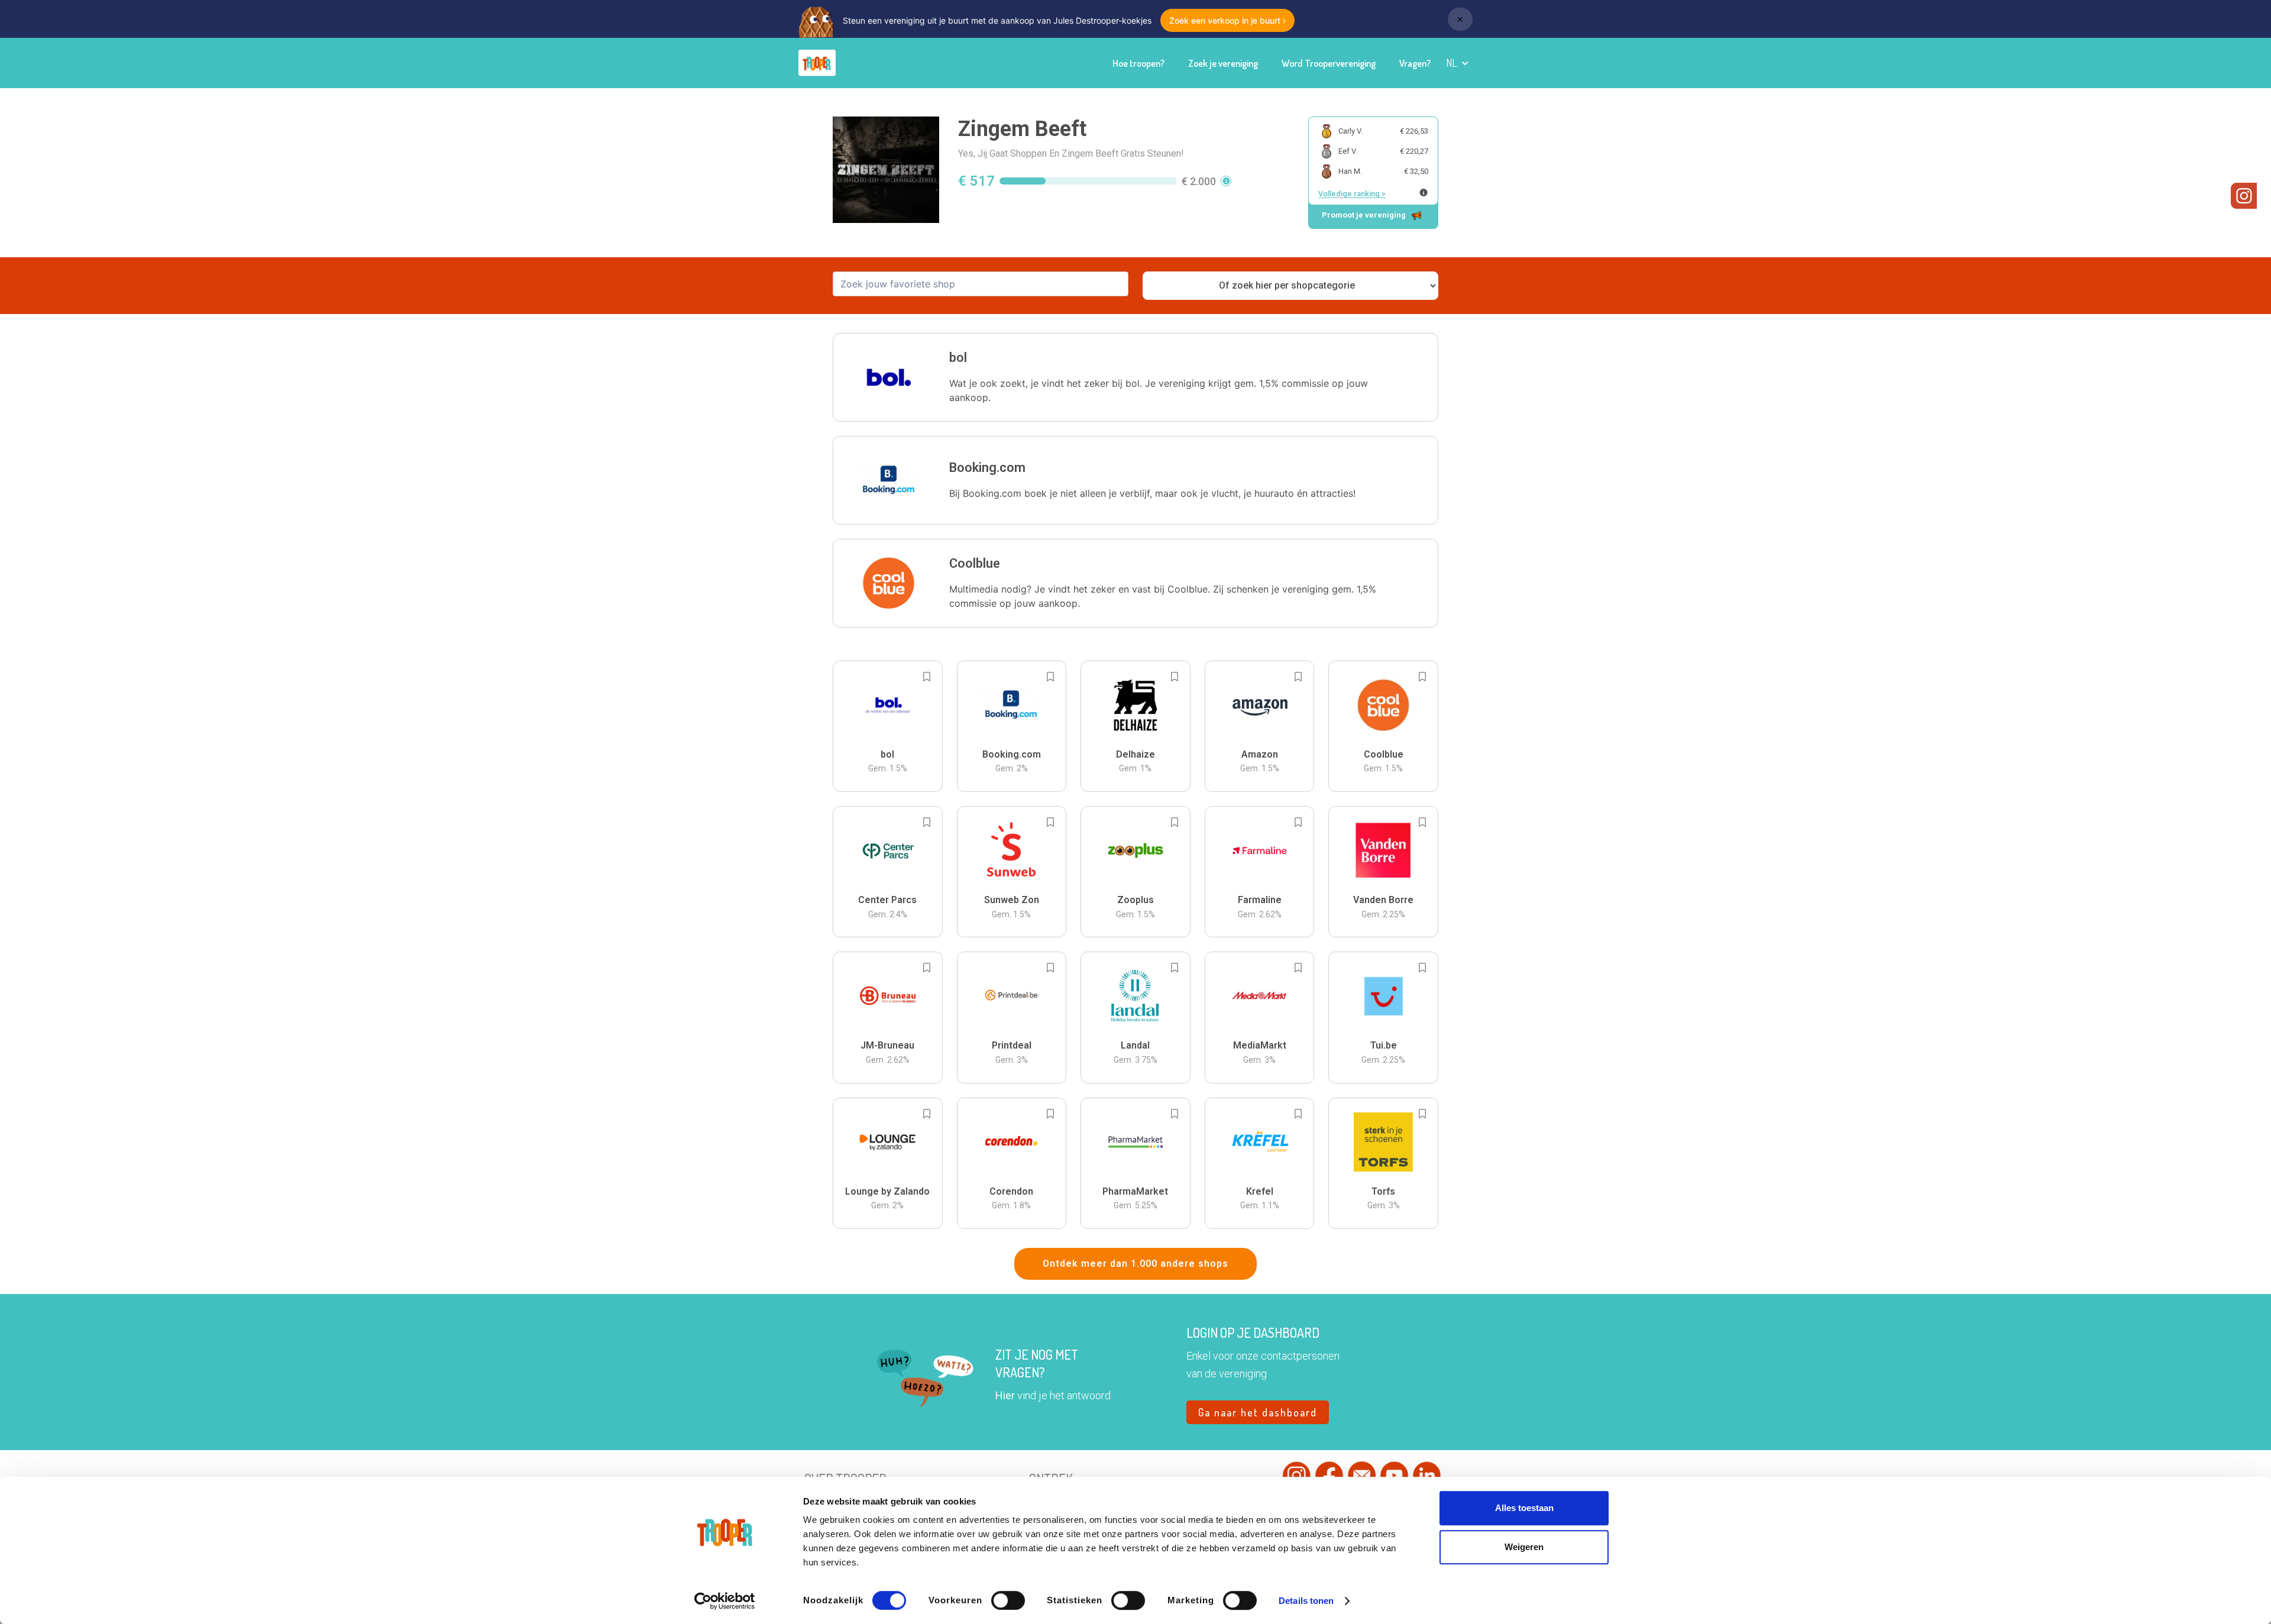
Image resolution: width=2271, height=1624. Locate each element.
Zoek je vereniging (1223, 63)
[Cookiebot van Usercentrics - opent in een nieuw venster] (725, 1601)
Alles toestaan (1524, 1508)
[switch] (1008, 1600)
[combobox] (981, 284)
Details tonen (1306, 1601)
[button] (1458, 63)
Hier (1005, 1395)
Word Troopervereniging (1329, 63)
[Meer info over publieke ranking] (1424, 193)
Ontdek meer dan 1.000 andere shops (1135, 1264)
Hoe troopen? (1138, 63)
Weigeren (1524, 1547)
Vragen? (1415, 63)
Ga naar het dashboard (1258, 1412)
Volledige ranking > (1352, 194)
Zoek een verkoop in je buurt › (1227, 20)
